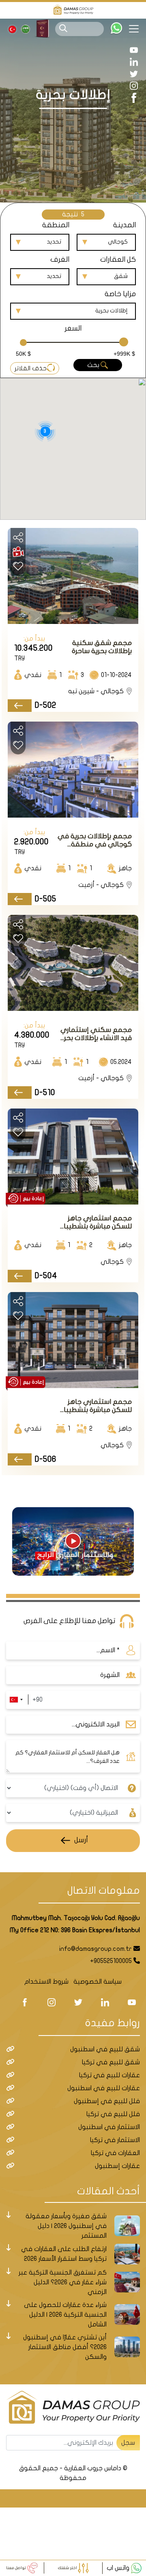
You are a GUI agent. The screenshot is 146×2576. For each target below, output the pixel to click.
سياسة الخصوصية (98, 1982)
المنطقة (56, 225)
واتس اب (119, 2568)
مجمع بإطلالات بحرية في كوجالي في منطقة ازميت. (95, 841)
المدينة (125, 225)
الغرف (60, 260)
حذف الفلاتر (31, 368)
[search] (63, 28)
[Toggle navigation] (137, 29)
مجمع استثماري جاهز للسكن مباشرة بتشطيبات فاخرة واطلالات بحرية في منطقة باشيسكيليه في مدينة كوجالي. (95, 1223)
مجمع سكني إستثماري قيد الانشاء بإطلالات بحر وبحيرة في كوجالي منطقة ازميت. (96, 1034)
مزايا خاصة (120, 294)
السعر (73, 328)
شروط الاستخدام (46, 1982)
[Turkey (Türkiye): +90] (16, 1700)
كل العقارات (118, 260)
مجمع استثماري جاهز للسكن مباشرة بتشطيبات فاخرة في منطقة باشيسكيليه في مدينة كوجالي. (95, 1406)
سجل (128, 2443)
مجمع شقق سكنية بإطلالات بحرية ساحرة (102, 647)
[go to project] (20, 706)
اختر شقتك (68, 2568)
